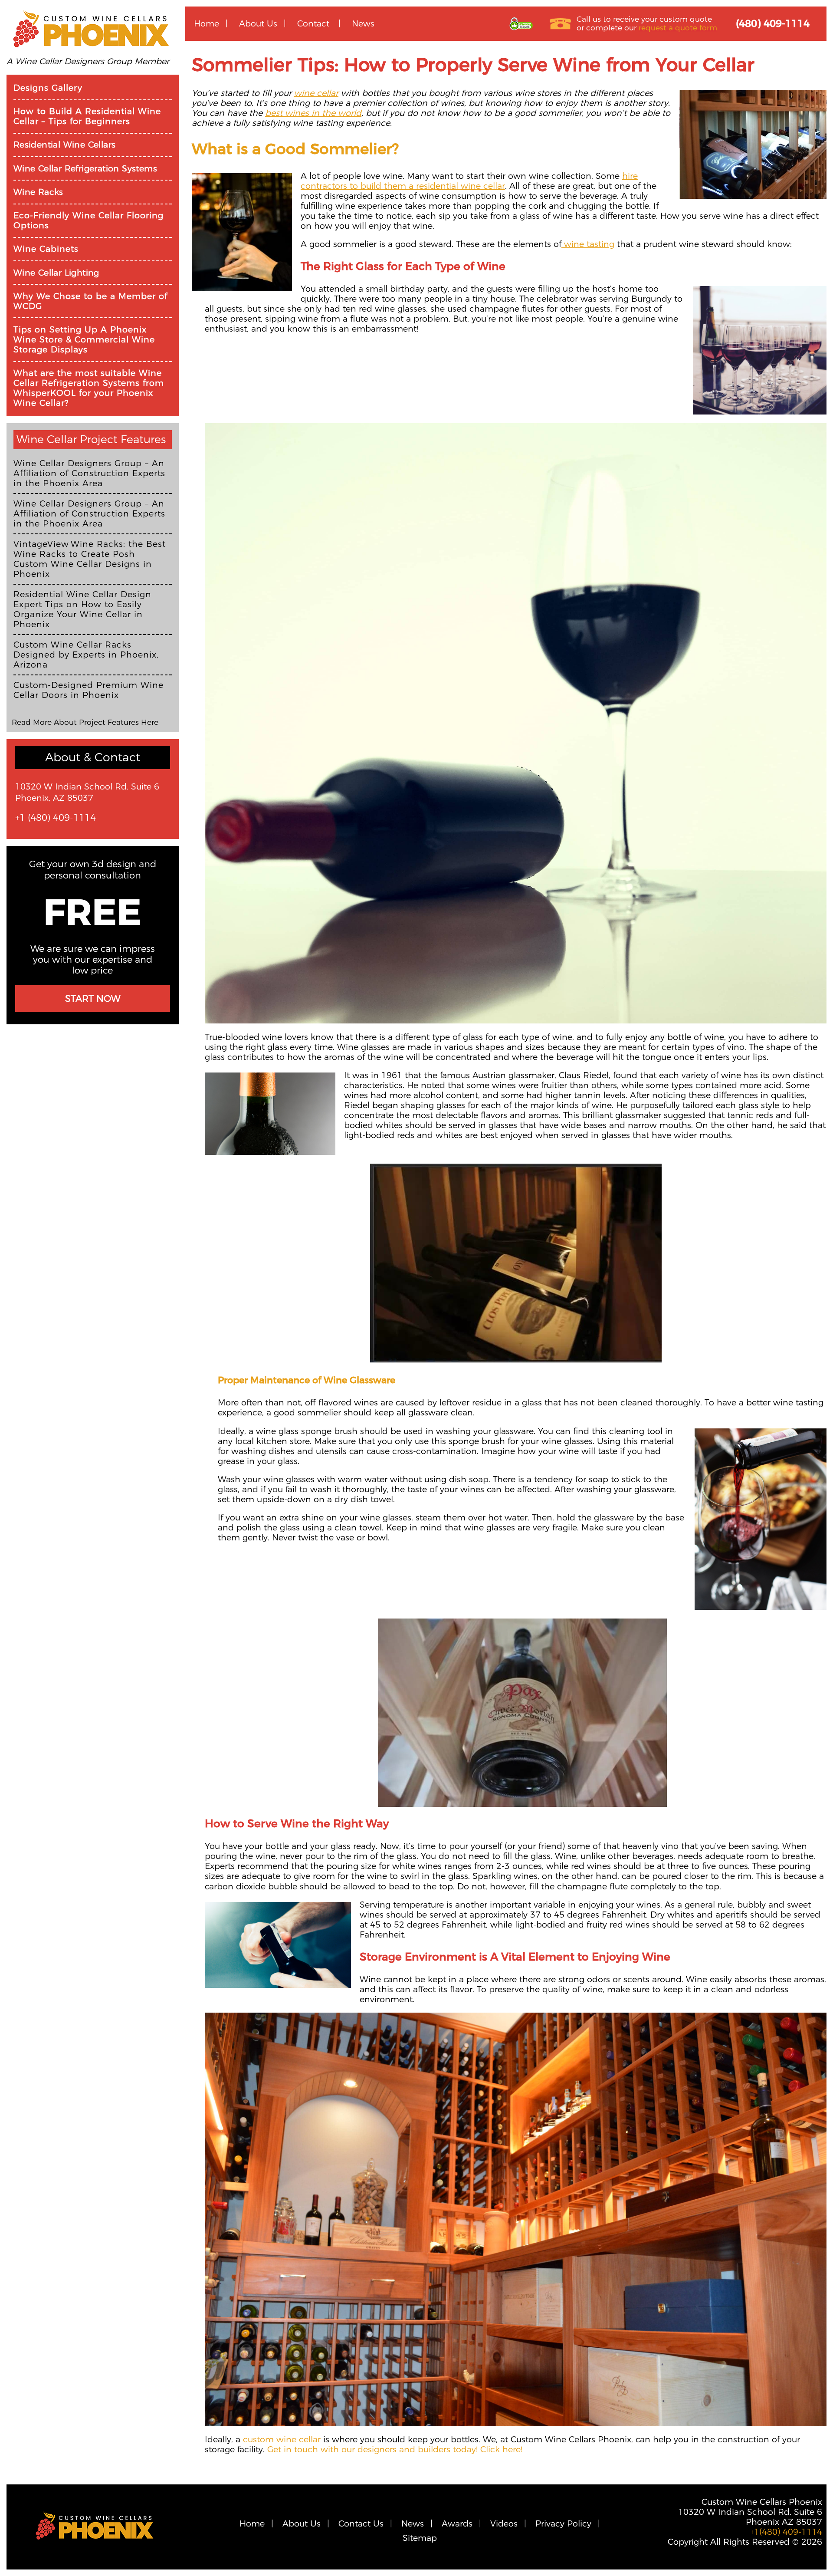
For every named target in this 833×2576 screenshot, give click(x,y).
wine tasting (588, 244)
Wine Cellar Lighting (56, 273)
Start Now (93, 998)
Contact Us (361, 2524)
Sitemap (420, 2538)
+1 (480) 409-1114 (56, 818)
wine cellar (316, 93)
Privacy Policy (563, 2524)
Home (207, 23)
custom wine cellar (282, 2439)
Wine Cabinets (46, 249)
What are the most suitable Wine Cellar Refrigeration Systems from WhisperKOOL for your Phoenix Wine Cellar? (89, 388)
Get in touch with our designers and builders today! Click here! (395, 2449)
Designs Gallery (48, 88)
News (363, 23)
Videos (504, 2524)
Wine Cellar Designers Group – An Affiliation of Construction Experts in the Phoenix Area (89, 473)
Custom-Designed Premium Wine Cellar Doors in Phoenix (89, 690)
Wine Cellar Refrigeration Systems (85, 169)
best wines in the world (313, 113)
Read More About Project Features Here (85, 722)
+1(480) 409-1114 (786, 2532)
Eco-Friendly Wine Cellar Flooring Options (89, 220)
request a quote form (678, 28)
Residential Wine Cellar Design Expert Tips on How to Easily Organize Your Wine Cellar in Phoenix (82, 609)
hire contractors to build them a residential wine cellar (469, 181)
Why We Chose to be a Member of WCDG (90, 301)
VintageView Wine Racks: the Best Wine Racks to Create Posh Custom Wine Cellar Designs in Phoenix (90, 559)
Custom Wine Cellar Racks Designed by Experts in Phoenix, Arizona (86, 655)
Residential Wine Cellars (65, 145)
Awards (457, 2524)
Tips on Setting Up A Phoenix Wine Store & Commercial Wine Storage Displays (84, 340)
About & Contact (93, 757)
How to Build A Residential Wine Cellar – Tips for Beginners (87, 116)
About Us (258, 23)
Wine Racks (38, 192)
